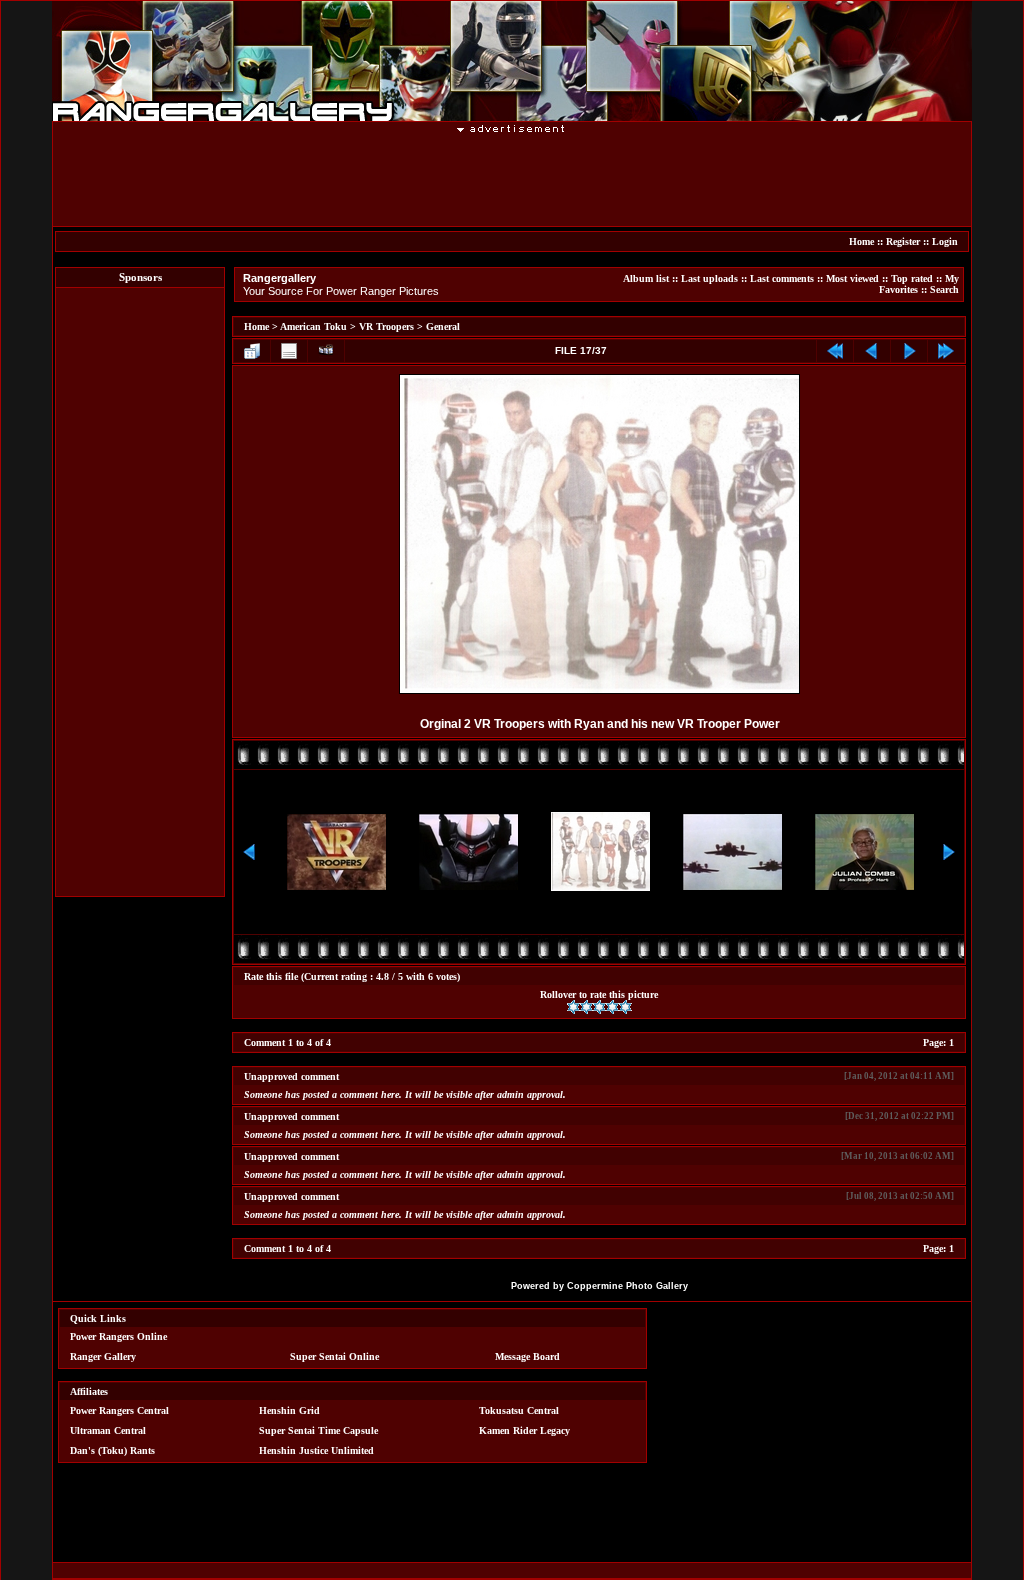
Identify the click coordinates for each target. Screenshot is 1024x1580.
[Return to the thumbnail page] (252, 351)
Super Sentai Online (334, 1356)
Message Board (527, 1356)
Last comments (782, 278)
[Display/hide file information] (289, 351)
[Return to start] (835, 351)
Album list (646, 278)
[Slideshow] (326, 351)
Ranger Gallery (103, 1356)
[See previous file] (872, 351)
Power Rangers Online (118, 1336)
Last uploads (709, 278)
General (443, 326)
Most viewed (852, 278)
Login (945, 241)
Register (903, 241)
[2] (586, 1007)
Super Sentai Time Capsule (318, 1430)
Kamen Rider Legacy (524, 1430)
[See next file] (909, 351)
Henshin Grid (289, 1410)
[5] (625, 1007)
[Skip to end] (946, 351)
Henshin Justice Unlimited (316, 1450)
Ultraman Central (108, 1430)
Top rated (912, 278)
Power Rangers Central (119, 1410)
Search (944, 289)
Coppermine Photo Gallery (627, 1286)
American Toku (313, 326)
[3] (599, 1007)
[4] (612, 1007)
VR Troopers (386, 326)
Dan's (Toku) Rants (112, 1450)
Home (861, 241)
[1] (573, 1007)
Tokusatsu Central (519, 1410)
